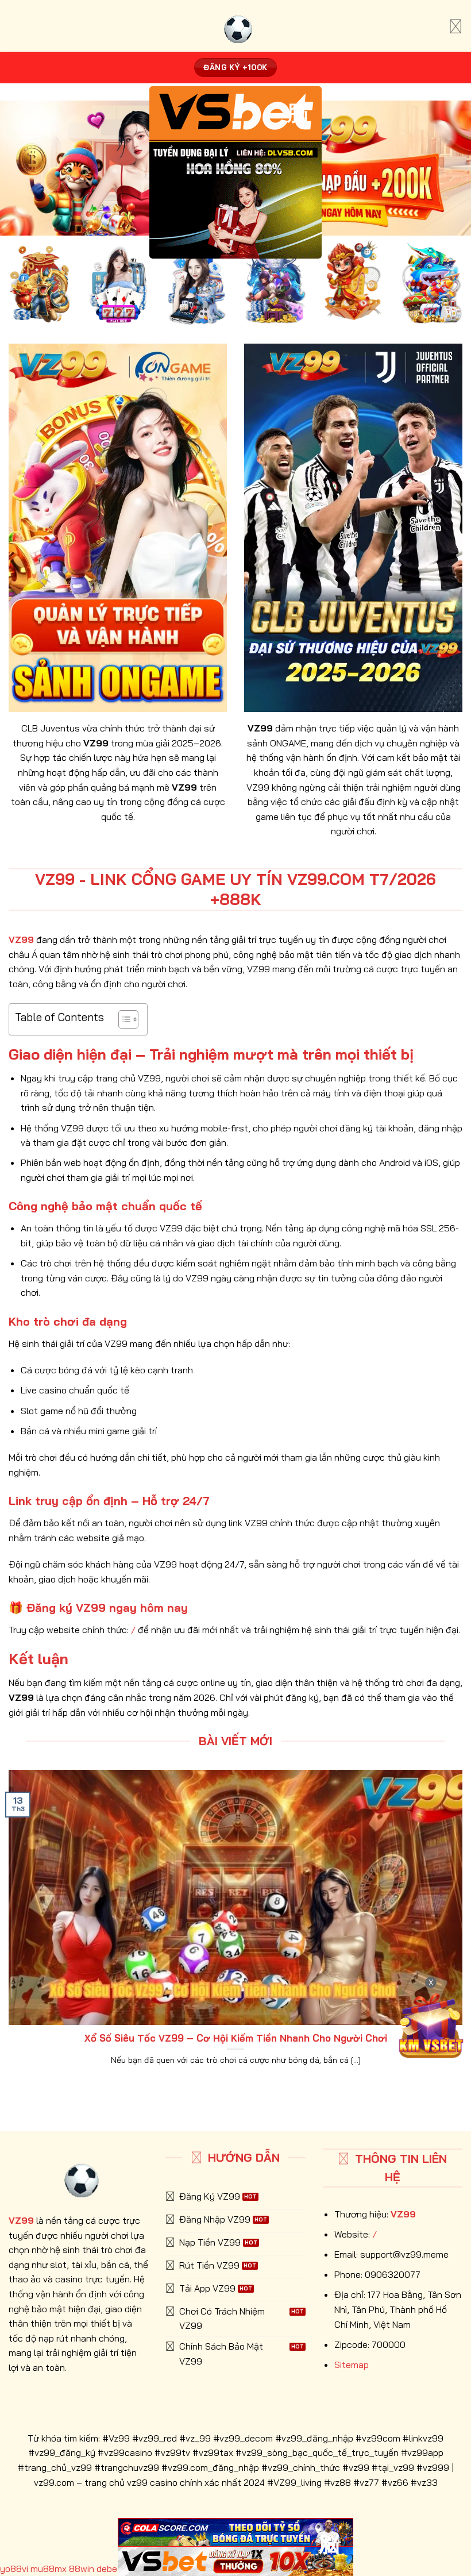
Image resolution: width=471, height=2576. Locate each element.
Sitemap (352, 2365)
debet (109, 2569)
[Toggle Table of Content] (123, 1019)
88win (82, 2569)
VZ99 (403, 2214)
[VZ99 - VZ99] (235, 26)
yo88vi (14, 2569)
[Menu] (455, 26)
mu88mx (49, 2569)
